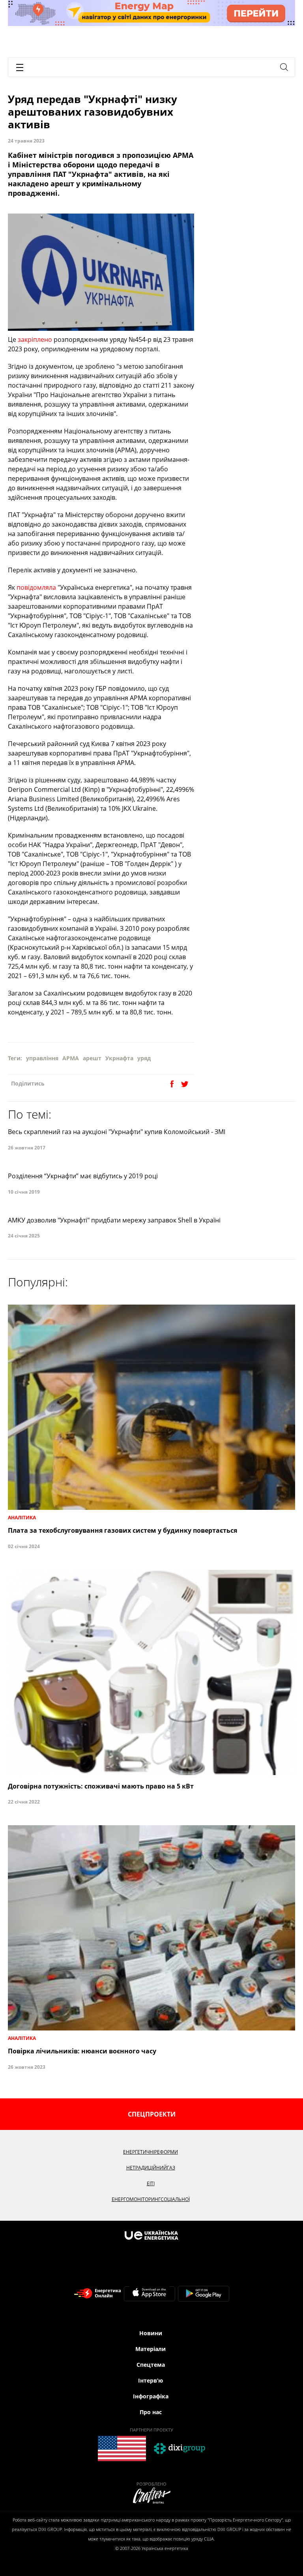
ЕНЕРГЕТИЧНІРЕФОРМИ (151, 2152)
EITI (151, 2183)
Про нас (151, 2412)
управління (42, 1058)
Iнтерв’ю (151, 2380)
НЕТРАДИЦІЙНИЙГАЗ (151, 2168)
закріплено (35, 339)
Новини (151, 2333)
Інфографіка (151, 2396)
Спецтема (151, 2365)
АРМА (71, 1058)
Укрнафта (119, 1058)
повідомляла (36, 587)
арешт (92, 1058)
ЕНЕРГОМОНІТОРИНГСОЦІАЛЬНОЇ (151, 2199)
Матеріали (151, 2349)
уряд (144, 1058)
